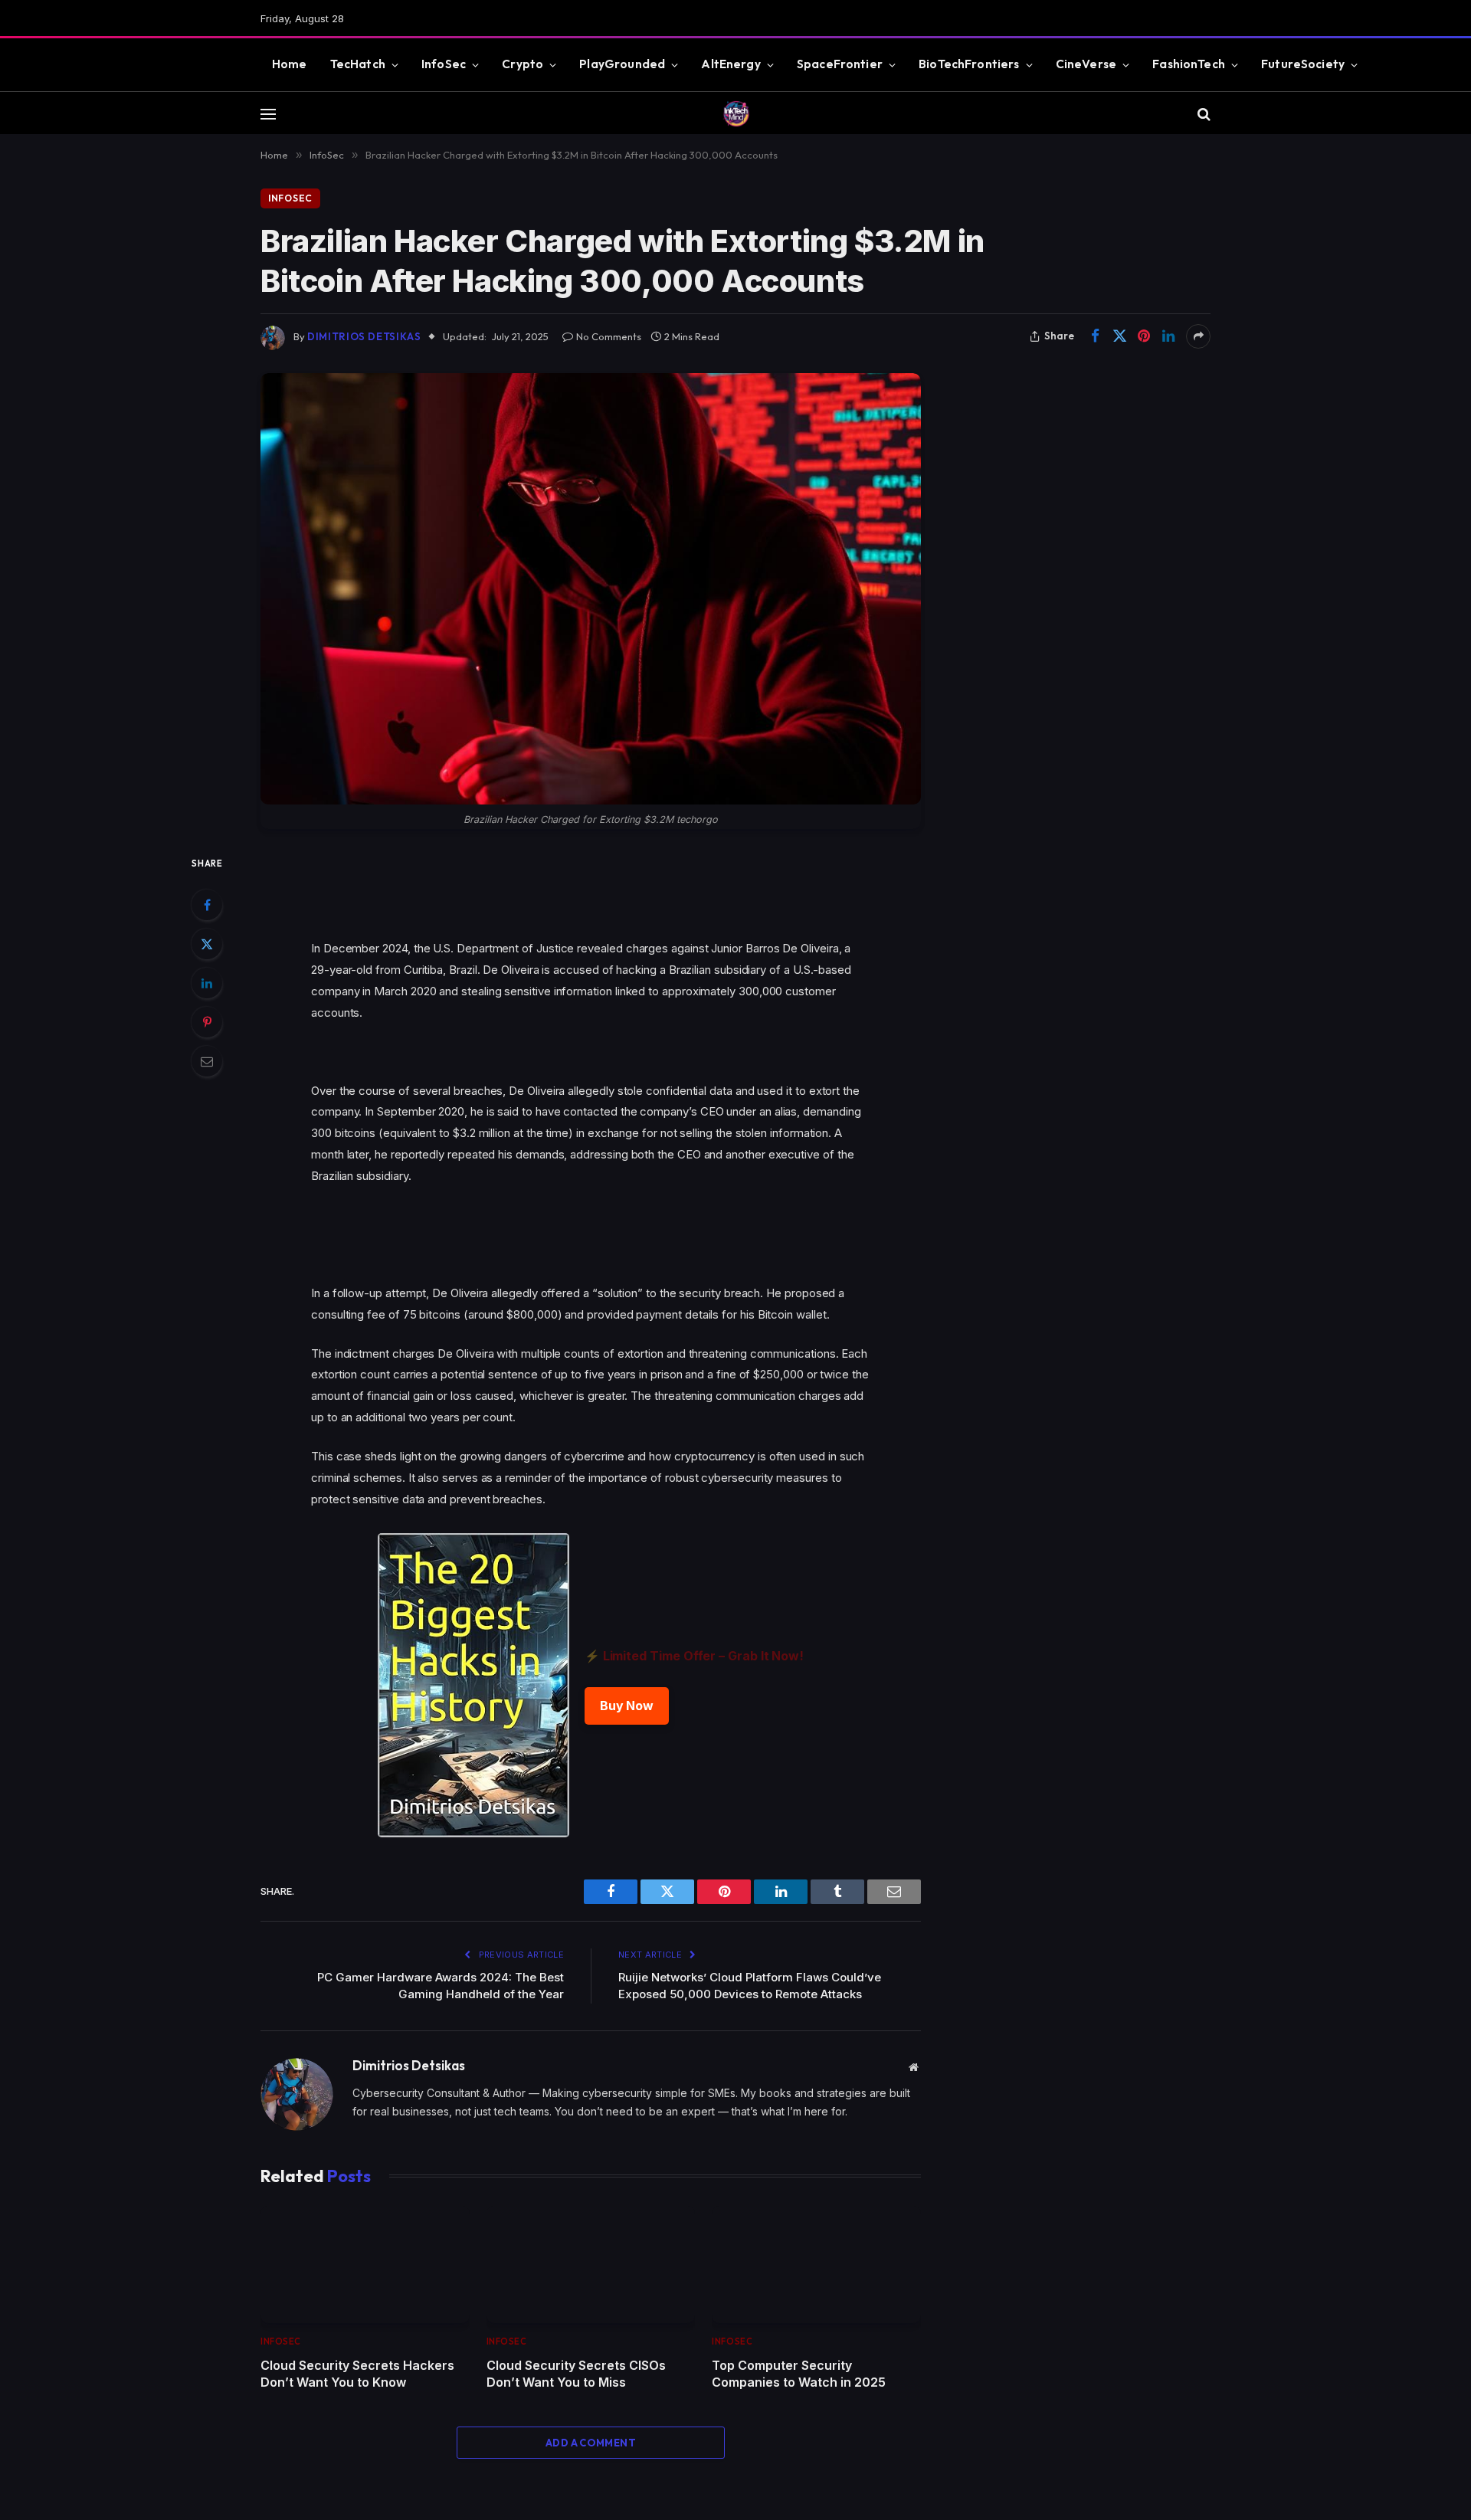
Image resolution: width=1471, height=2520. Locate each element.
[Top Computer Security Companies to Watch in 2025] (816, 2264)
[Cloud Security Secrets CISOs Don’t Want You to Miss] (591, 2264)
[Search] (1202, 114)
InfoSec (444, 64)
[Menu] (268, 114)
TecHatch (358, 64)
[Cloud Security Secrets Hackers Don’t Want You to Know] (365, 2264)
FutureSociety (1303, 64)
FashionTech (1189, 64)
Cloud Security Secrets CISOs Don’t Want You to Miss (576, 2374)
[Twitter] (207, 944)
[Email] (207, 1061)
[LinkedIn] (207, 983)
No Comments (609, 336)
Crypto (523, 64)
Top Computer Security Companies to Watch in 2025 (799, 2374)
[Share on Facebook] (1095, 336)
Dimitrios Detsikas (364, 336)
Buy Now (627, 1706)
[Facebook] (207, 905)
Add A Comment (591, 2443)
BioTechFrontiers (969, 64)
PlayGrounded (622, 64)
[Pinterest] (207, 1022)
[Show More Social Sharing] (1198, 336)
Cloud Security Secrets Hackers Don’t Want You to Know (357, 2374)
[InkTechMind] (736, 114)
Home (290, 64)
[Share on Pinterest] (1144, 336)
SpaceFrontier (840, 64)
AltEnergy (731, 64)
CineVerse (1086, 64)
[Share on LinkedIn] (1168, 336)
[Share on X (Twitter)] (1119, 336)
